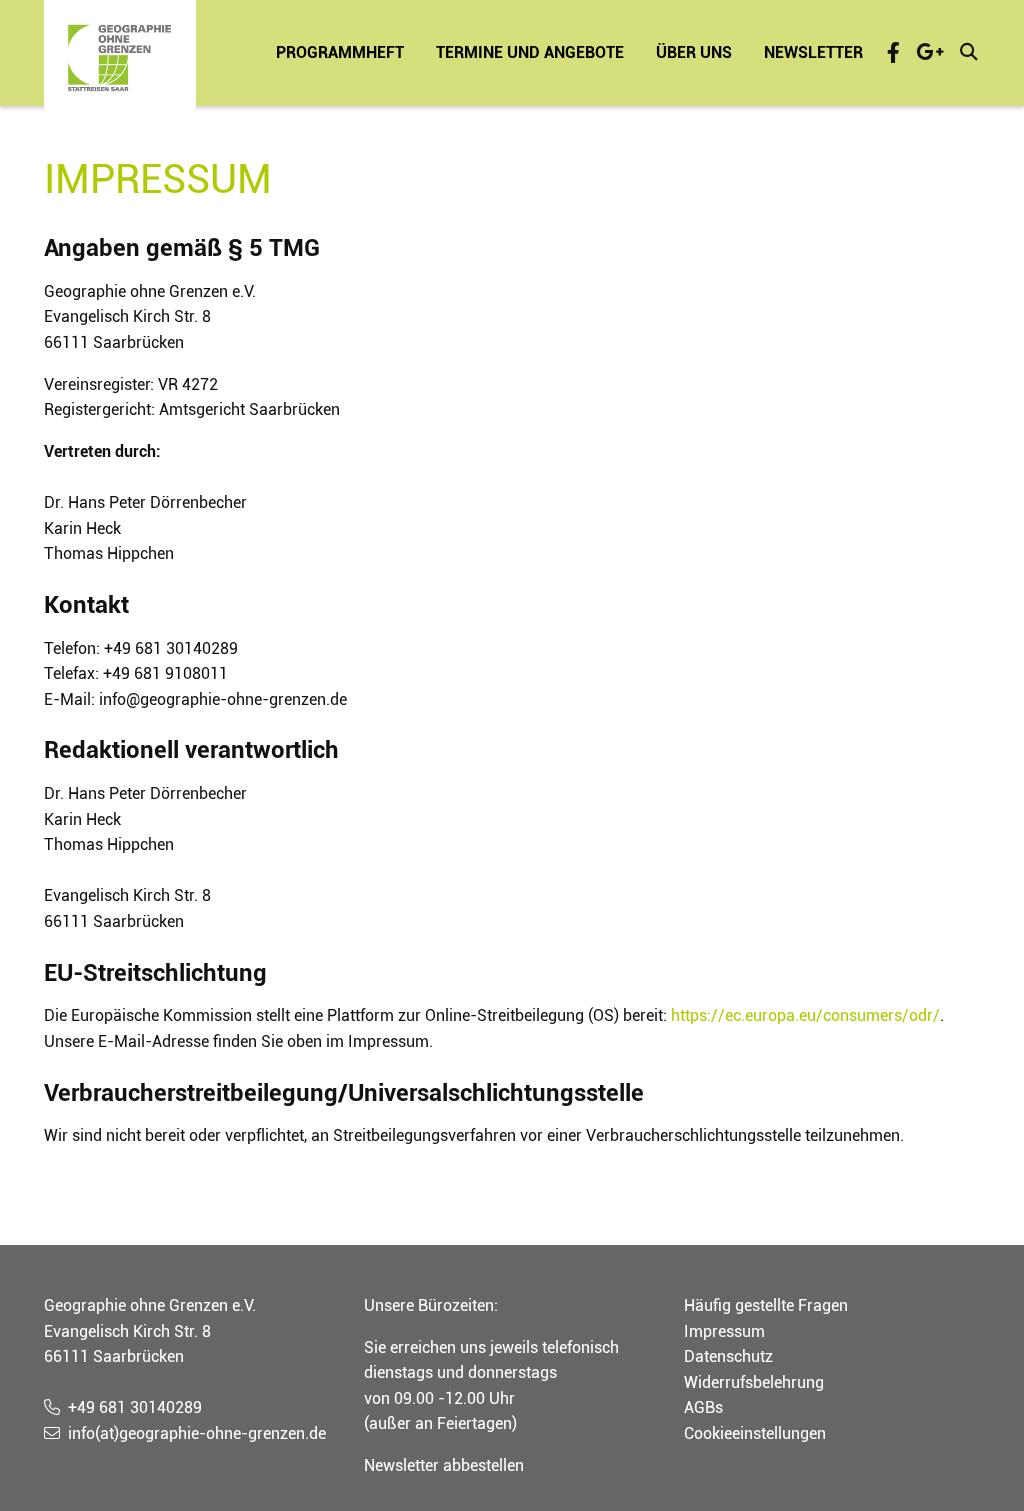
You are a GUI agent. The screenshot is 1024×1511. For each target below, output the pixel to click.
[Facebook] (893, 52)
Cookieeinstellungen (755, 1433)
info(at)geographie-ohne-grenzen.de (197, 1433)
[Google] (930, 52)
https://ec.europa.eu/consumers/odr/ (805, 1015)
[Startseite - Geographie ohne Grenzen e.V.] (120, 58)
